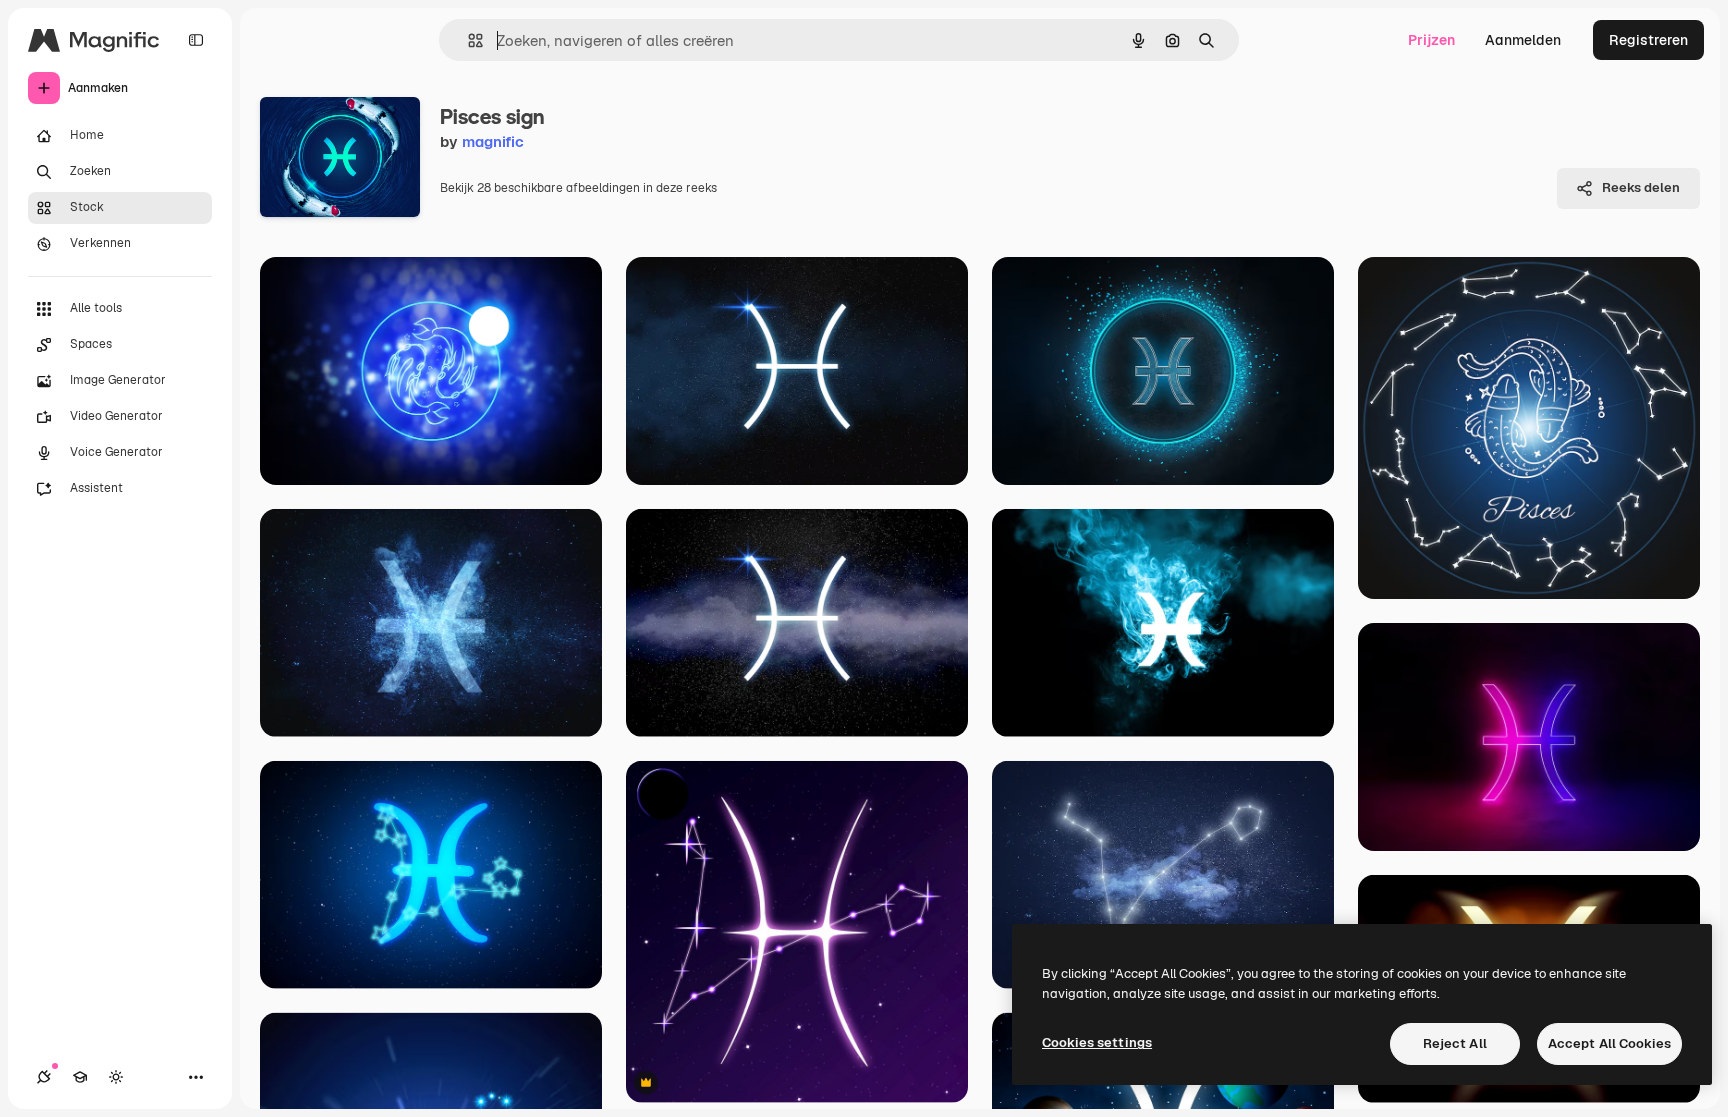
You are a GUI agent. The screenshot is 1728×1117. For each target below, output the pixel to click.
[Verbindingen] (44, 1077)
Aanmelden (1523, 40)
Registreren (1648, 40)
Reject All (1455, 1043)
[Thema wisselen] (116, 1077)
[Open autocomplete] (467, 40)
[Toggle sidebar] (196, 40)
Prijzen (1431, 40)
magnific (493, 141)
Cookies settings (1097, 1042)
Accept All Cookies (1609, 1043)
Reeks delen (1641, 187)
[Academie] (80, 1077)
